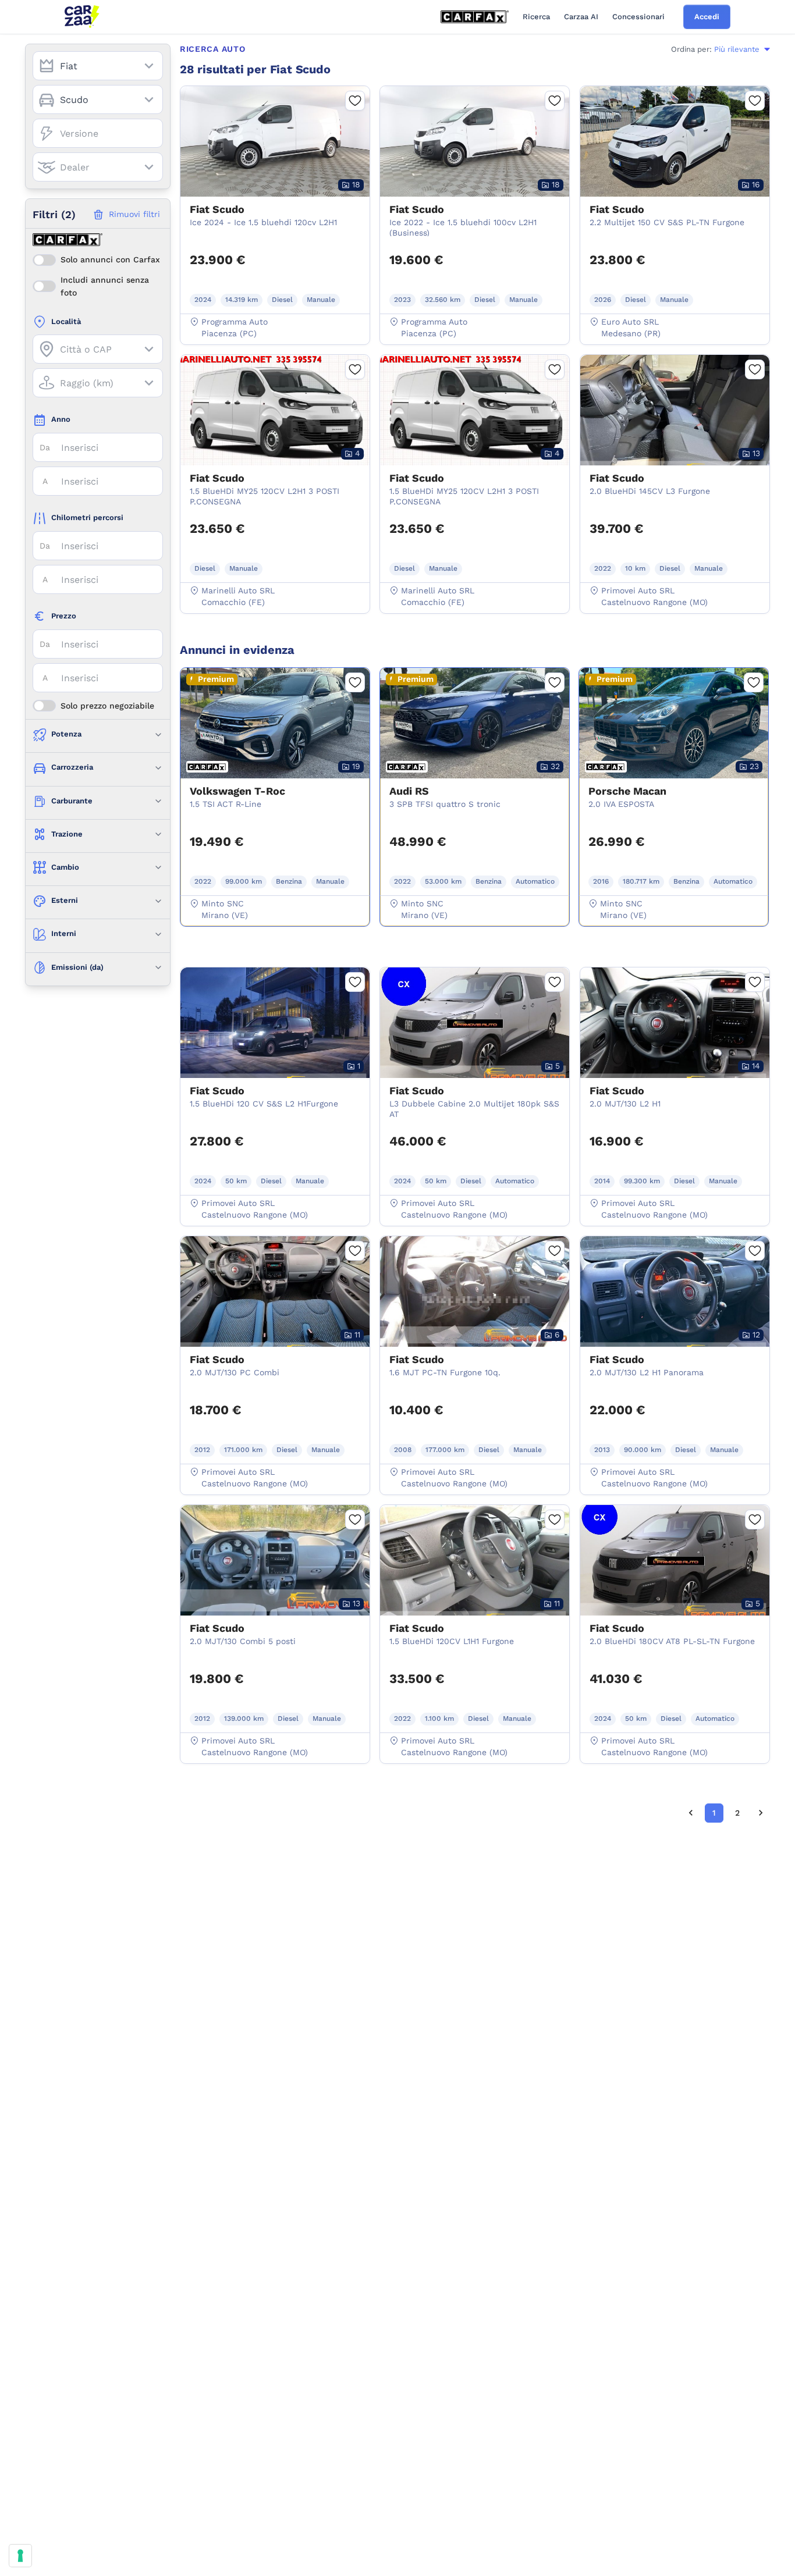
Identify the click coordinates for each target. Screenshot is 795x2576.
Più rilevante (737, 49)
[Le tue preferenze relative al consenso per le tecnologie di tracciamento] (20, 2556)
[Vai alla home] (82, 17)
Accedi (707, 17)
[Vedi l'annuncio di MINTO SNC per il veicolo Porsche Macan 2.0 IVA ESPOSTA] (674, 781)
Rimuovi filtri (134, 214)
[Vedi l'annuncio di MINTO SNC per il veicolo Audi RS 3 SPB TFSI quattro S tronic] (475, 781)
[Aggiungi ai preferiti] (355, 101)
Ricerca (536, 17)
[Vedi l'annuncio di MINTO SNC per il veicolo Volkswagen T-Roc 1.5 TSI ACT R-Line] (275, 781)
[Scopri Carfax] (475, 17)
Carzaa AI (581, 17)
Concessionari (638, 17)
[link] (691, 1813)
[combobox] (98, 66)
